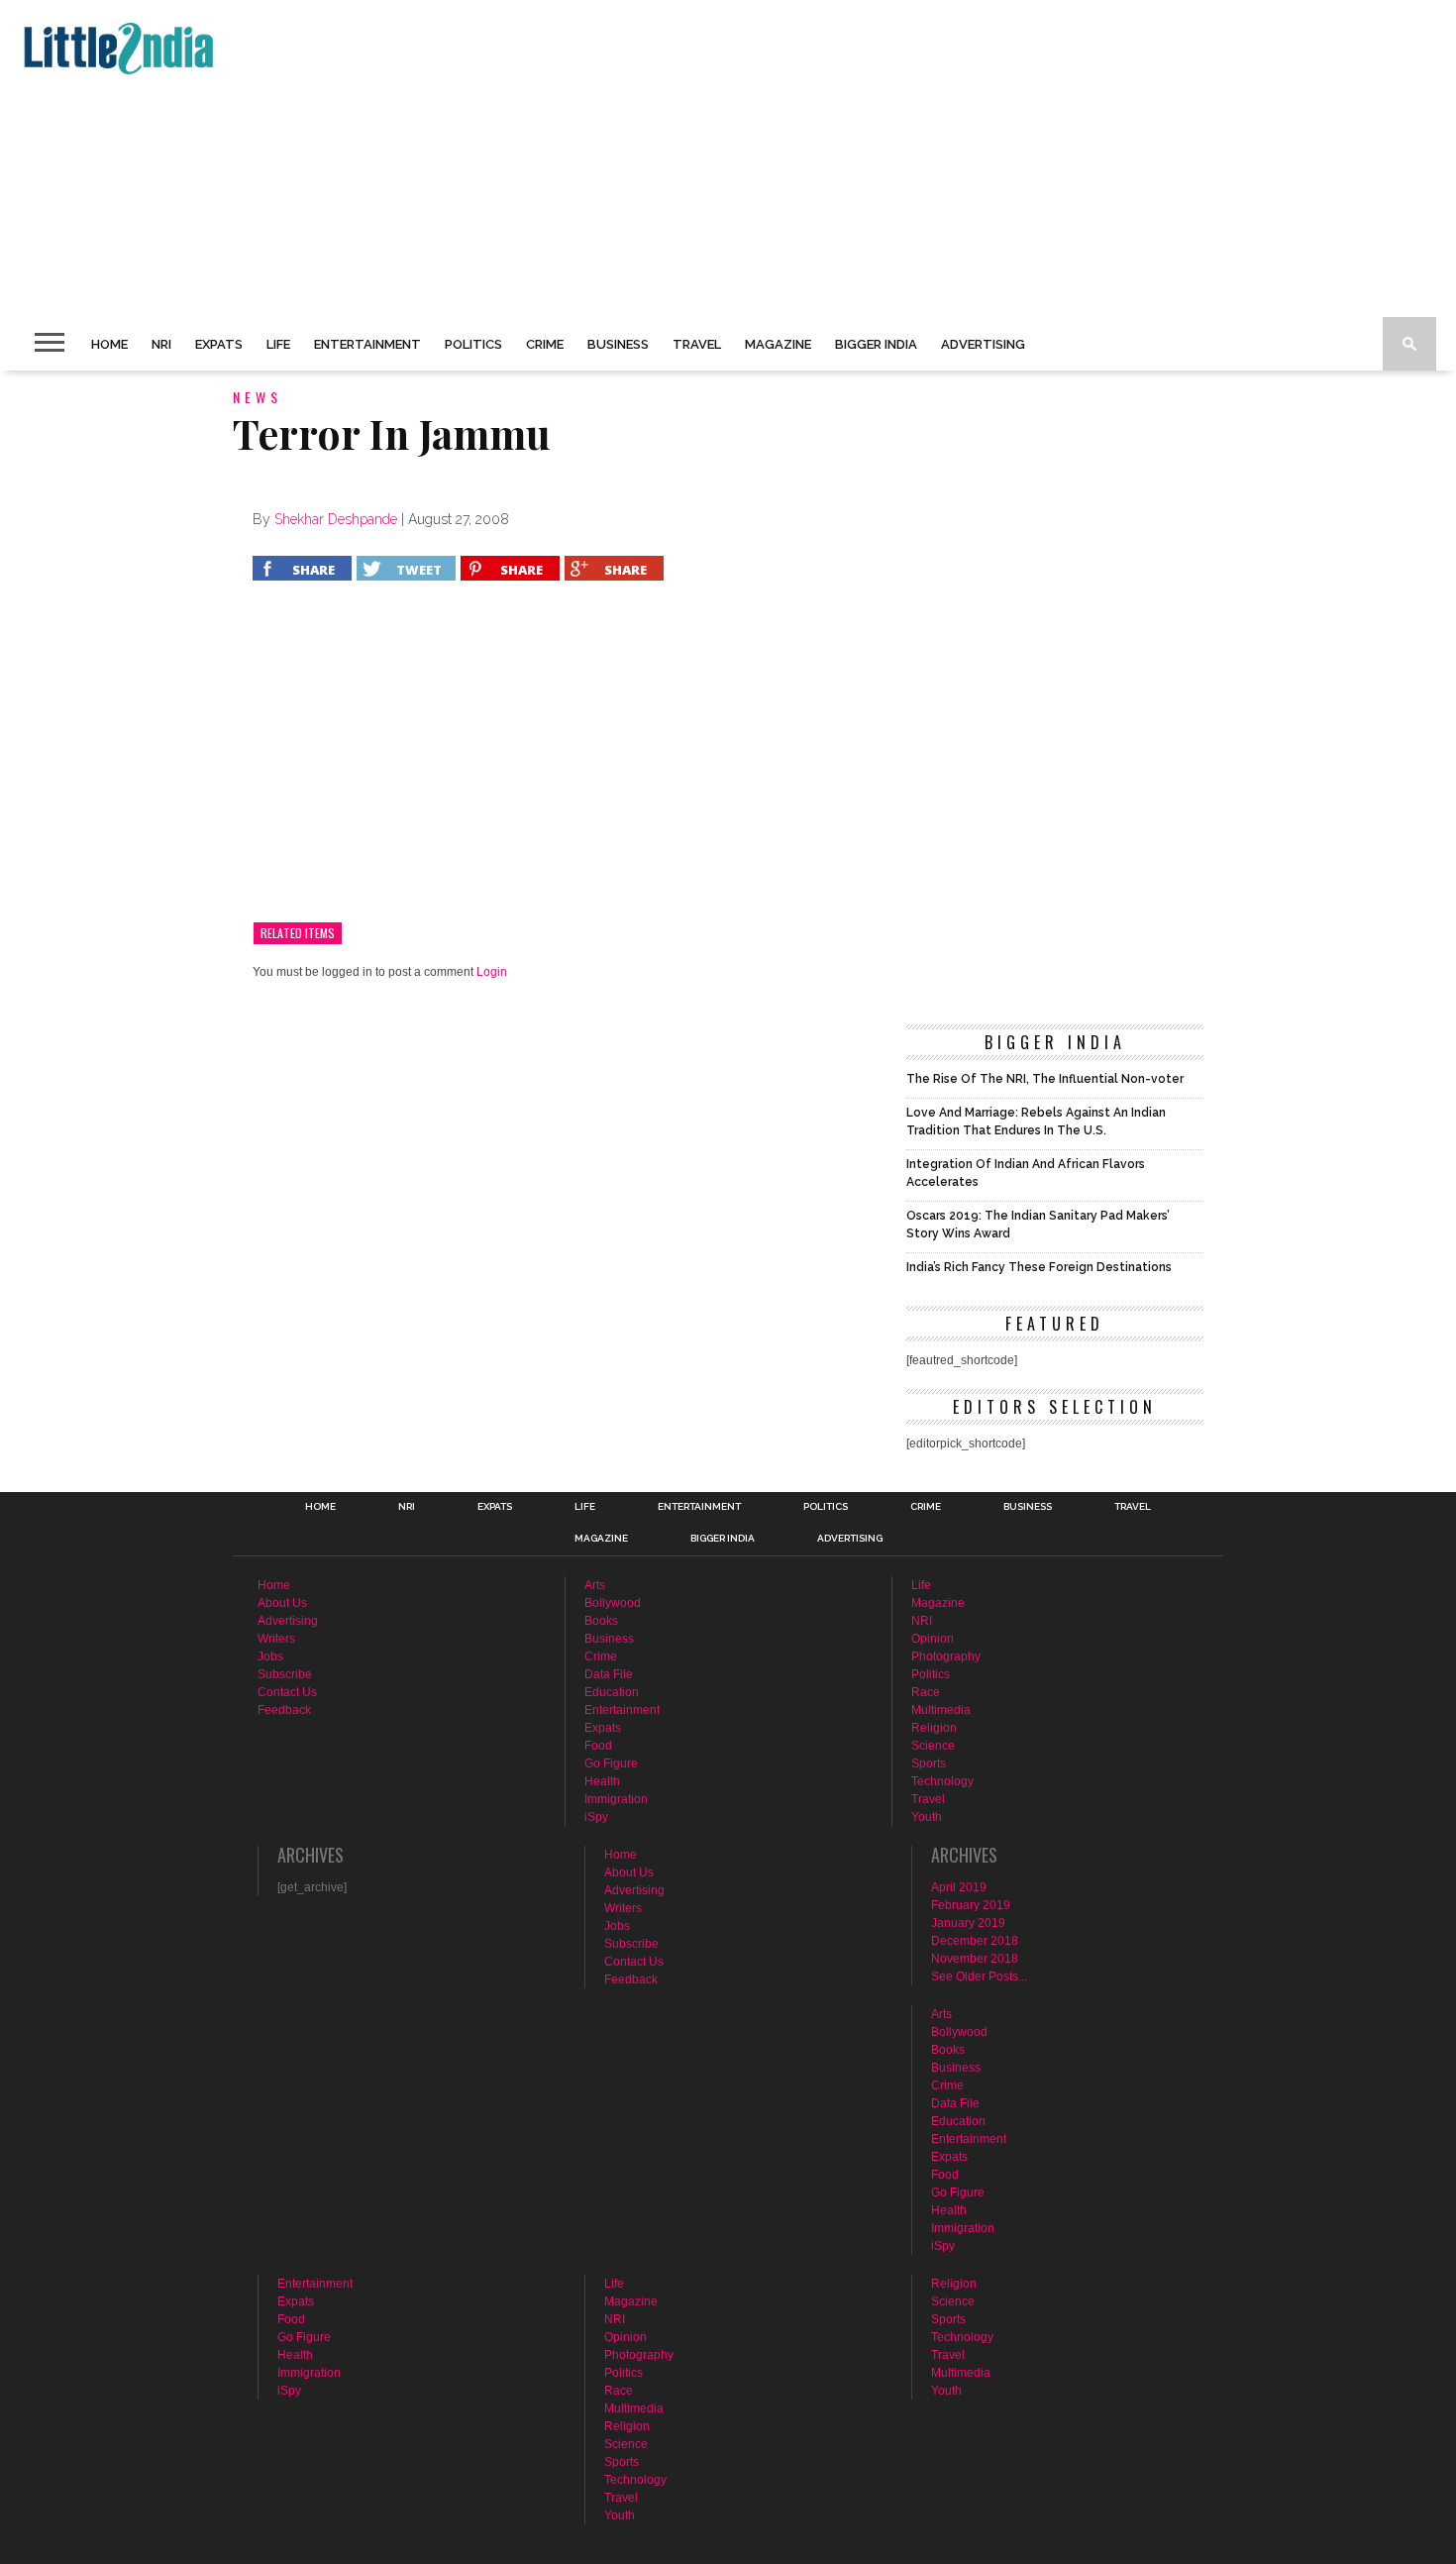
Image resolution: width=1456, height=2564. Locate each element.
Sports (929, 1763)
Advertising (983, 344)
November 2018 (975, 1959)
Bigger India (876, 344)
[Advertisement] (610, 159)
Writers (276, 1639)
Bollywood (613, 1603)
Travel (697, 344)
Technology (942, 1781)
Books (601, 1621)
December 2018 (975, 1941)
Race (926, 1692)
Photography (946, 1656)
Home (109, 344)
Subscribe (285, 1674)
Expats (219, 344)
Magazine (778, 344)
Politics (473, 344)
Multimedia (941, 1710)
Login (492, 972)
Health (602, 1781)
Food (598, 1746)
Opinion (933, 1639)
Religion (934, 1728)
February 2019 (971, 1905)
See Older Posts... (979, 1976)
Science (933, 1746)
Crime (545, 344)
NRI (161, 344)
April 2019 (959, 1887)
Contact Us (287, 1692)
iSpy (596, 1817)
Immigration (616, 1799)
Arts (595, 1585)
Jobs (270, 1656)
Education (612, 1692)
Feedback (284, 1710)
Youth (927, 1817)
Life (278, 344)
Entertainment (367, 344)
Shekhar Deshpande (336, 519)
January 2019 (968, 1923)
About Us (282, 1603)
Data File (609, 1674)
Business (618, 344)
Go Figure (611, 1763)
